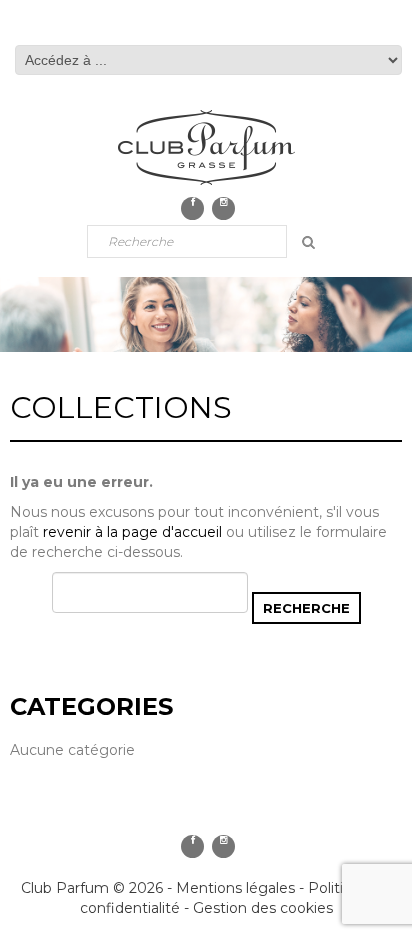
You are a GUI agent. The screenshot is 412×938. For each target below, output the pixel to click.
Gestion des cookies (263, 908)
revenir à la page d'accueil (132, 532)
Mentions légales (235, 888)
